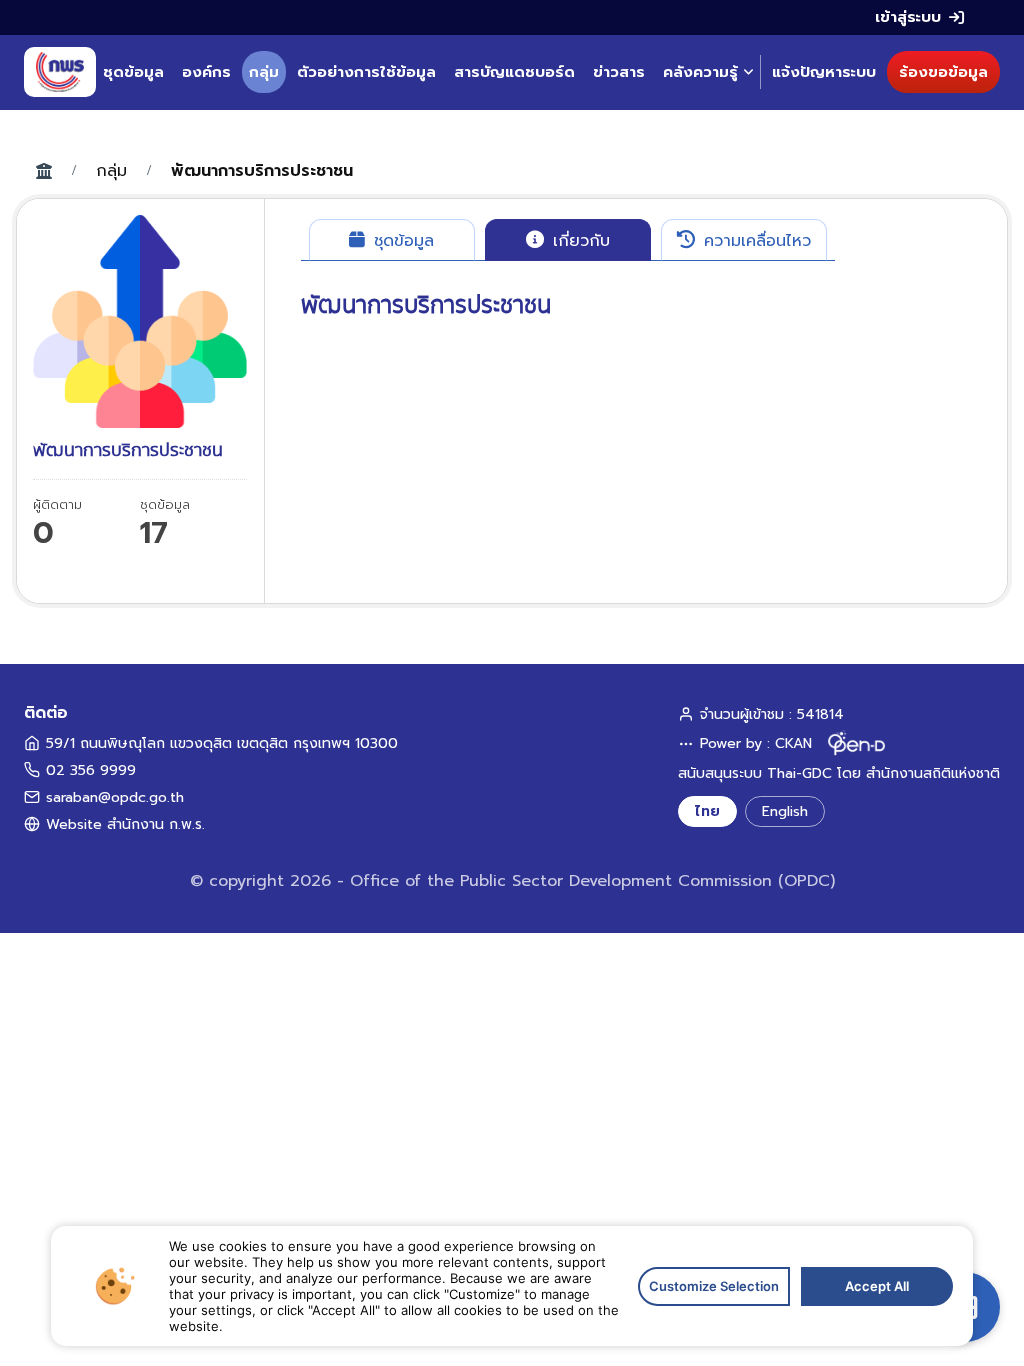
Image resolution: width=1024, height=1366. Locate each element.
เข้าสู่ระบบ (908, 17)
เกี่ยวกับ (578, 241)
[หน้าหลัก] (60, 72)
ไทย (707, 811)
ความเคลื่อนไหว (754, 241)
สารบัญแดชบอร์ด (514, 72)
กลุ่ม (264, 72)
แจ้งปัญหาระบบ (824, 72)
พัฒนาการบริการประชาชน (262, 171)
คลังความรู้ (700, 72)
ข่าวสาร (619, 72)
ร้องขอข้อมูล (943, 72)
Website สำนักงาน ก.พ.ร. (125, 824)
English (785, 811)
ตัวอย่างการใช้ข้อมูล (366, 72)
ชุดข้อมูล (133, 72)
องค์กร (206, 72)
